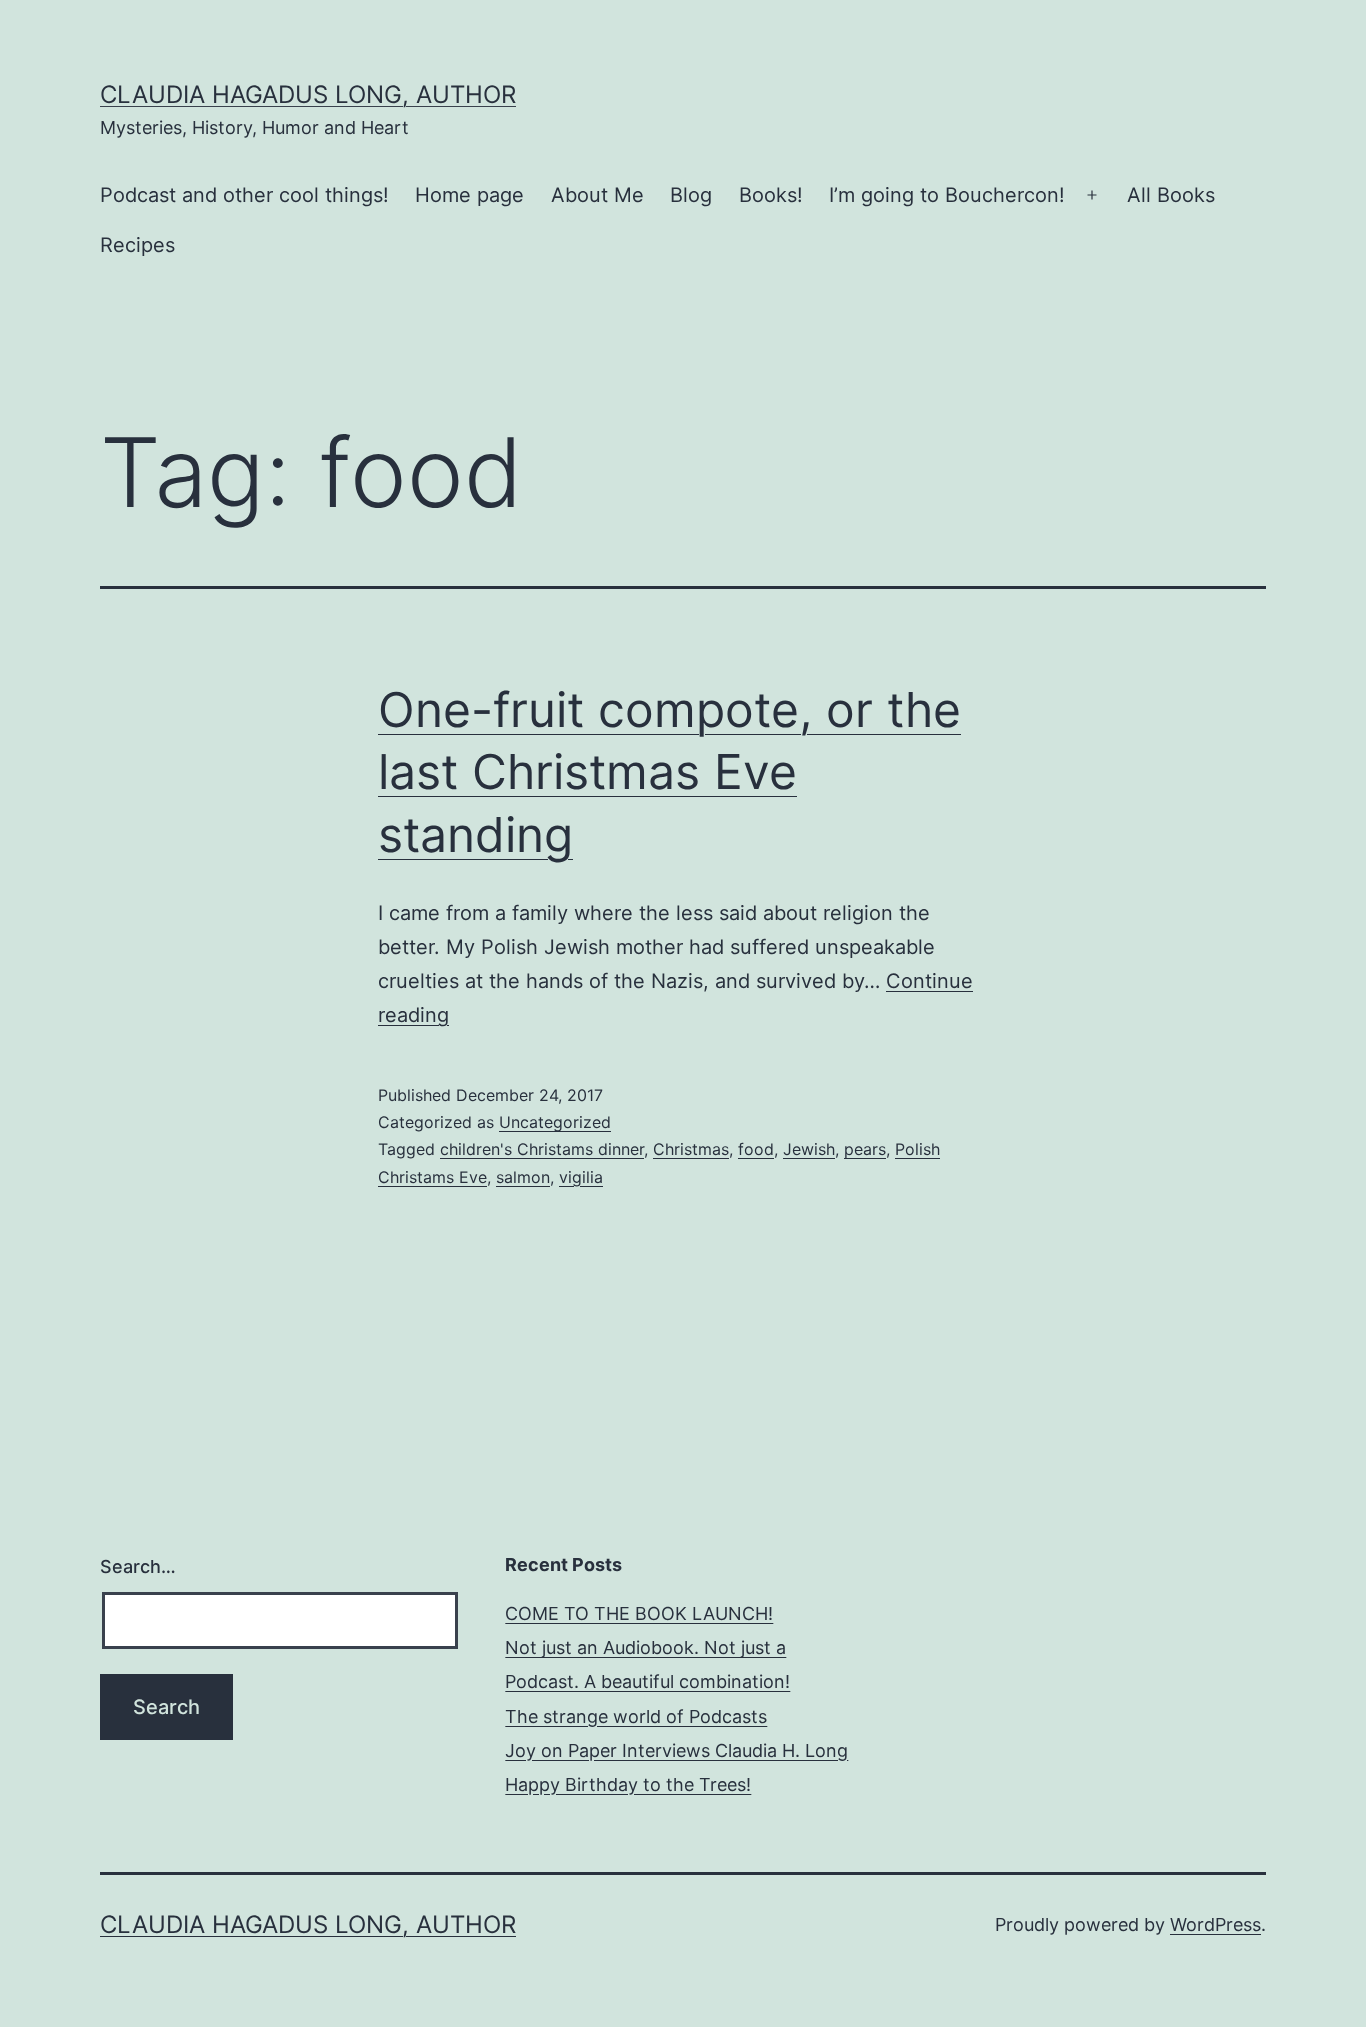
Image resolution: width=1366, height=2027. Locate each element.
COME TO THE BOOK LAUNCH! (639, 1613)
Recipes (137, 245)
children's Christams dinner (542, 1149)
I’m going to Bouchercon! (947, 195)
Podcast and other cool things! (244, 195)
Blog (691, 195)
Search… (138, 1566)
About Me (597, 195)
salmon (523, 1177)
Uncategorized (555, 1122)
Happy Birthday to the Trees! (628, 1784)
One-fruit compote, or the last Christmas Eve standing (669, 772)
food (756, 1149)
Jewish (809, 1149)
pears (865, 1149)
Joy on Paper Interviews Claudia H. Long (676, 1750)
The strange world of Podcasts (636, 1716)
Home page (469, 195)
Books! (771, 195)
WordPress (1215, 1924)
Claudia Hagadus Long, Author (308, 94)
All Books (1171, 195)
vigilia (581, 1177)
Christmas (691, 1149)
